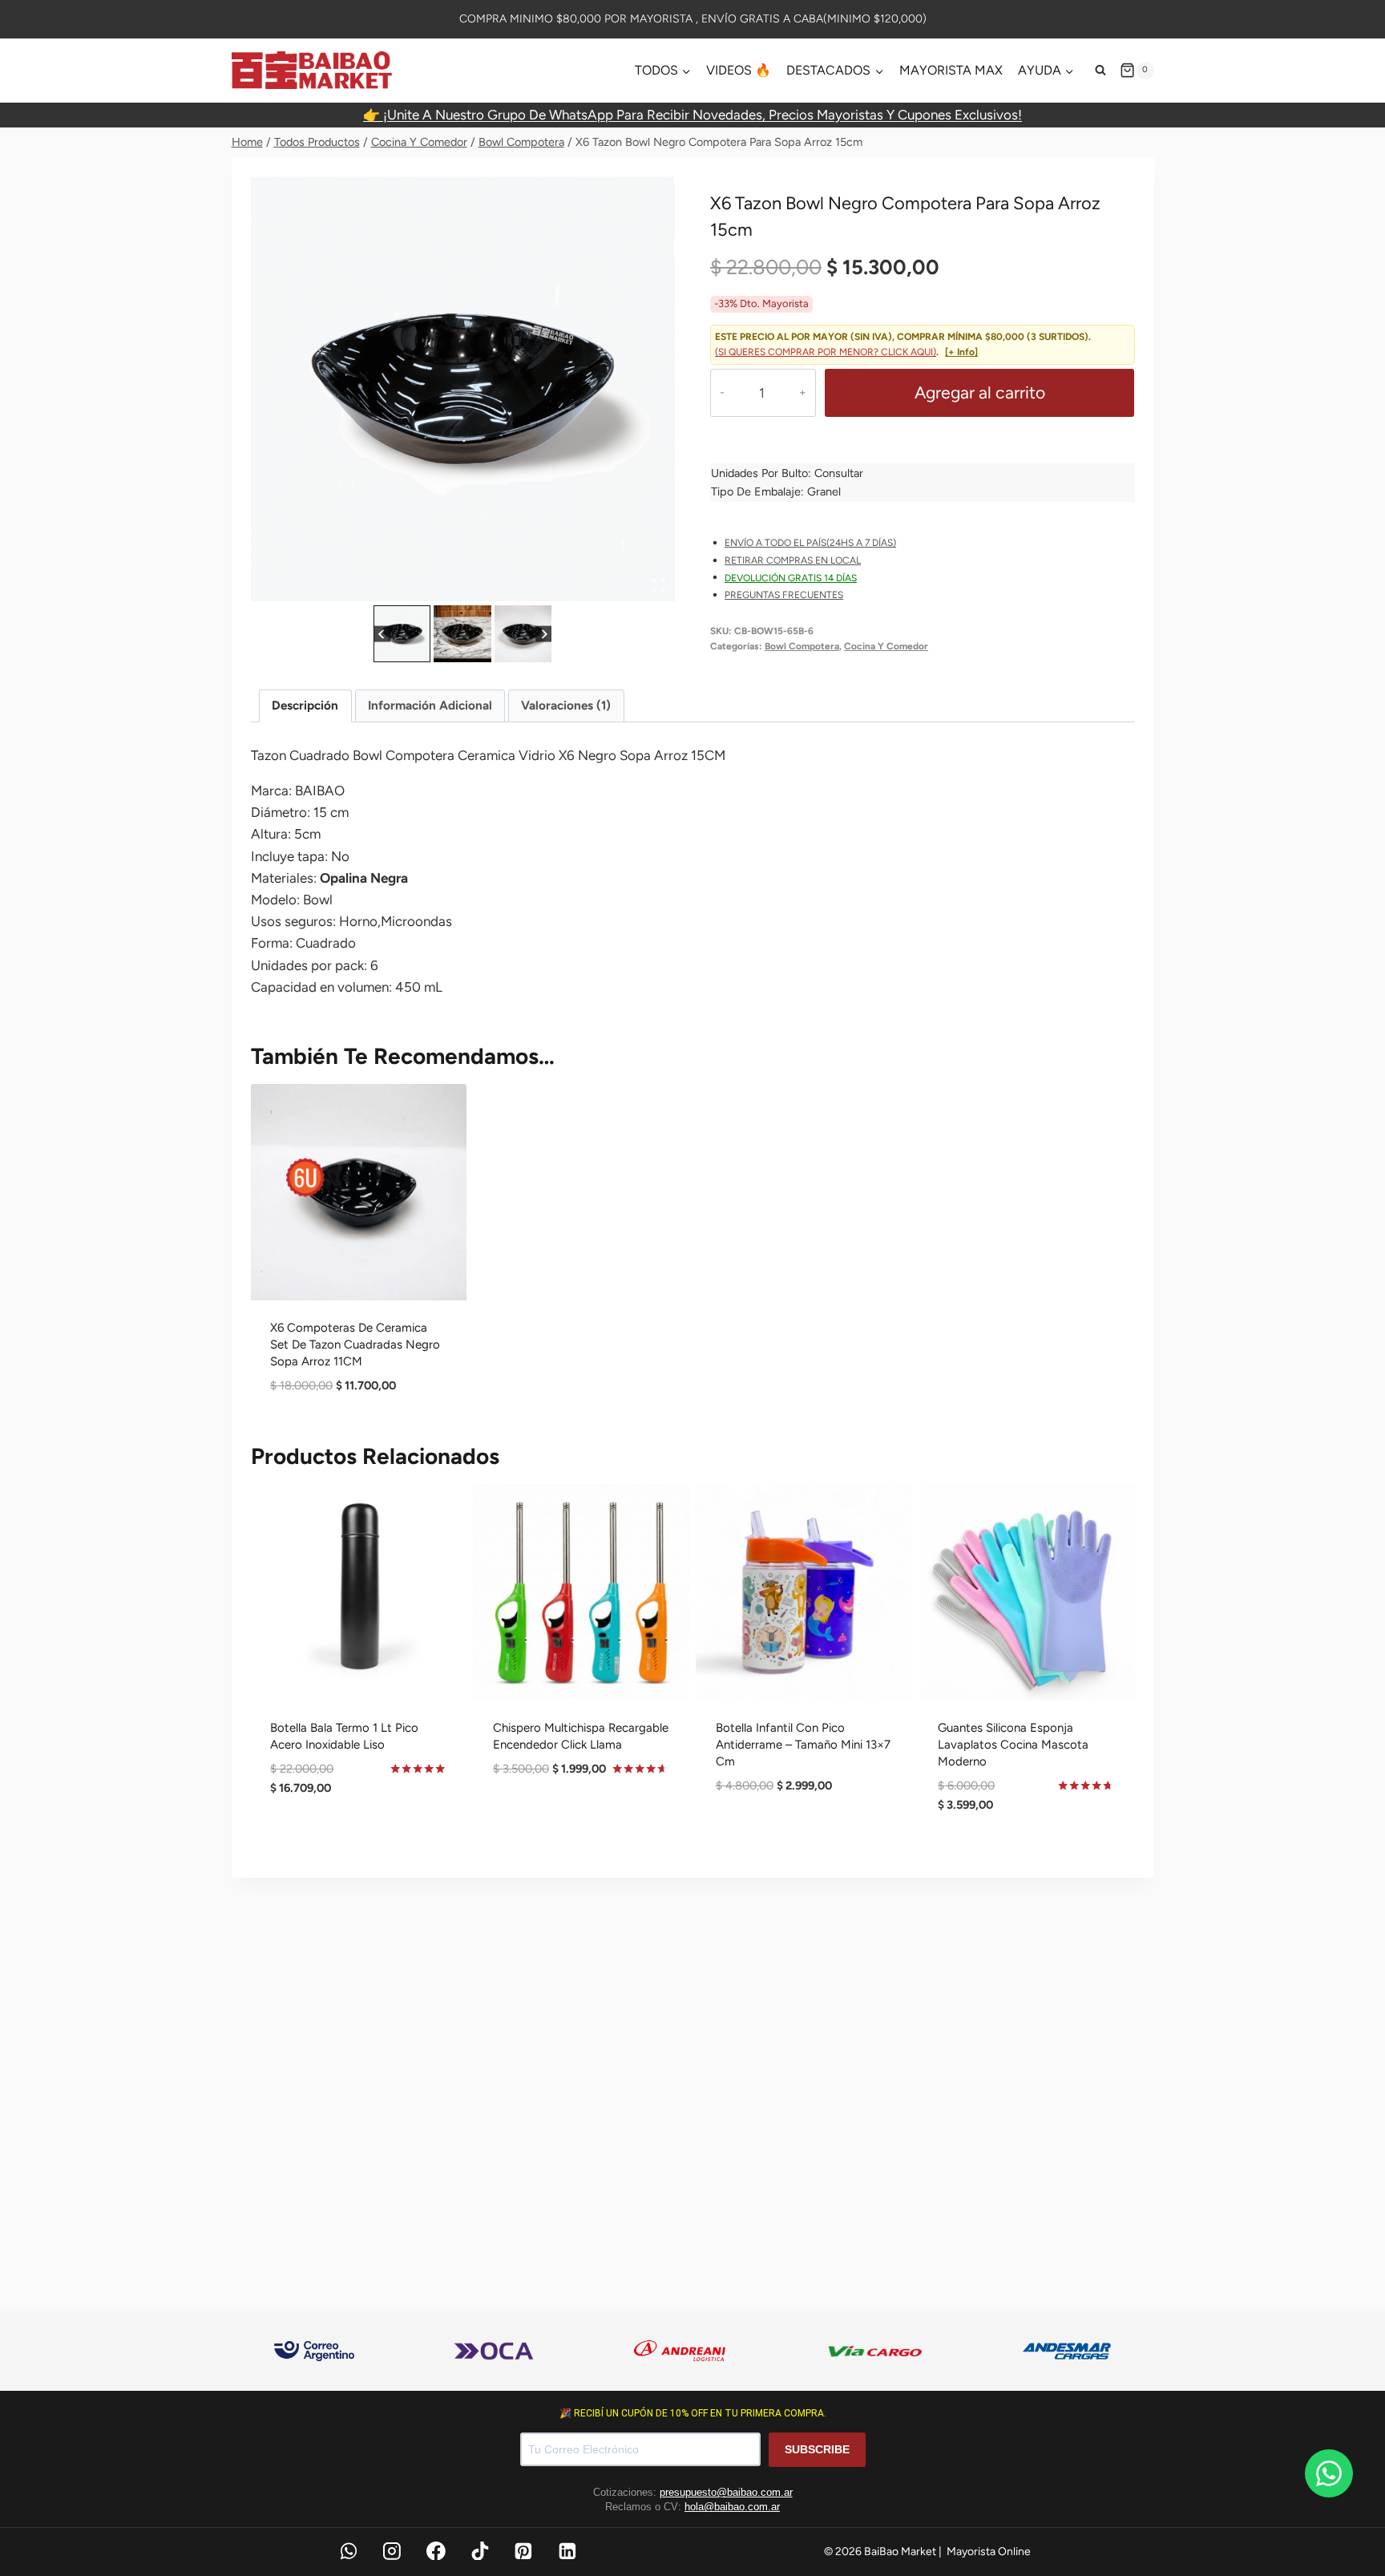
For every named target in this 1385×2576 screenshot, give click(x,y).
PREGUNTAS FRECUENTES (784, 595)
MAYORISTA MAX (951, 70)
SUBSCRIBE (817, 2449)
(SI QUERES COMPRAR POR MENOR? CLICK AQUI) (826, 352)
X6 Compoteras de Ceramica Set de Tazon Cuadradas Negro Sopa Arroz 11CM (355, 1345)
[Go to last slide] (382, 634)
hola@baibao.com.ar (732, 2507)
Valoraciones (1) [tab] (566, 705)
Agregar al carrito (980, 392)
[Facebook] (436, 2551)
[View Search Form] (1100, 71)
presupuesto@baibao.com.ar (726, 2492)
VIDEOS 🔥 (739, 70)
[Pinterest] (524, 2551)
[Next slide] (544, 634)
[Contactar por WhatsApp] (1329, 2473)
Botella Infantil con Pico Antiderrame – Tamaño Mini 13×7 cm (803, 1745)
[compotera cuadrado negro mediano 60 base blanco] (463, 388)
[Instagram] (392, 2551)
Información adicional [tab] (430, 705)
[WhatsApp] (349, 2551)
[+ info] (961, 352)
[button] (402, 634)
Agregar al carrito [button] (359, 1840)
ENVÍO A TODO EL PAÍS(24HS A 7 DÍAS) (810, 543)
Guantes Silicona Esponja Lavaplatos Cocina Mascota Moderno (1013, 1745)
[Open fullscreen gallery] (659, 585)
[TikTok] (480, 2551)
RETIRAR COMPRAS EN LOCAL (793, 560)
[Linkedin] (567, 2551)
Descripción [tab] (305, 705)
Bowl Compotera (802, 646)
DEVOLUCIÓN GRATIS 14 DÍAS (791, 578)
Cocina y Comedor (886, 646)
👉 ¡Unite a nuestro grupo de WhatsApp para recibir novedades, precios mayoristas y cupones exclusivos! (692, 115)
